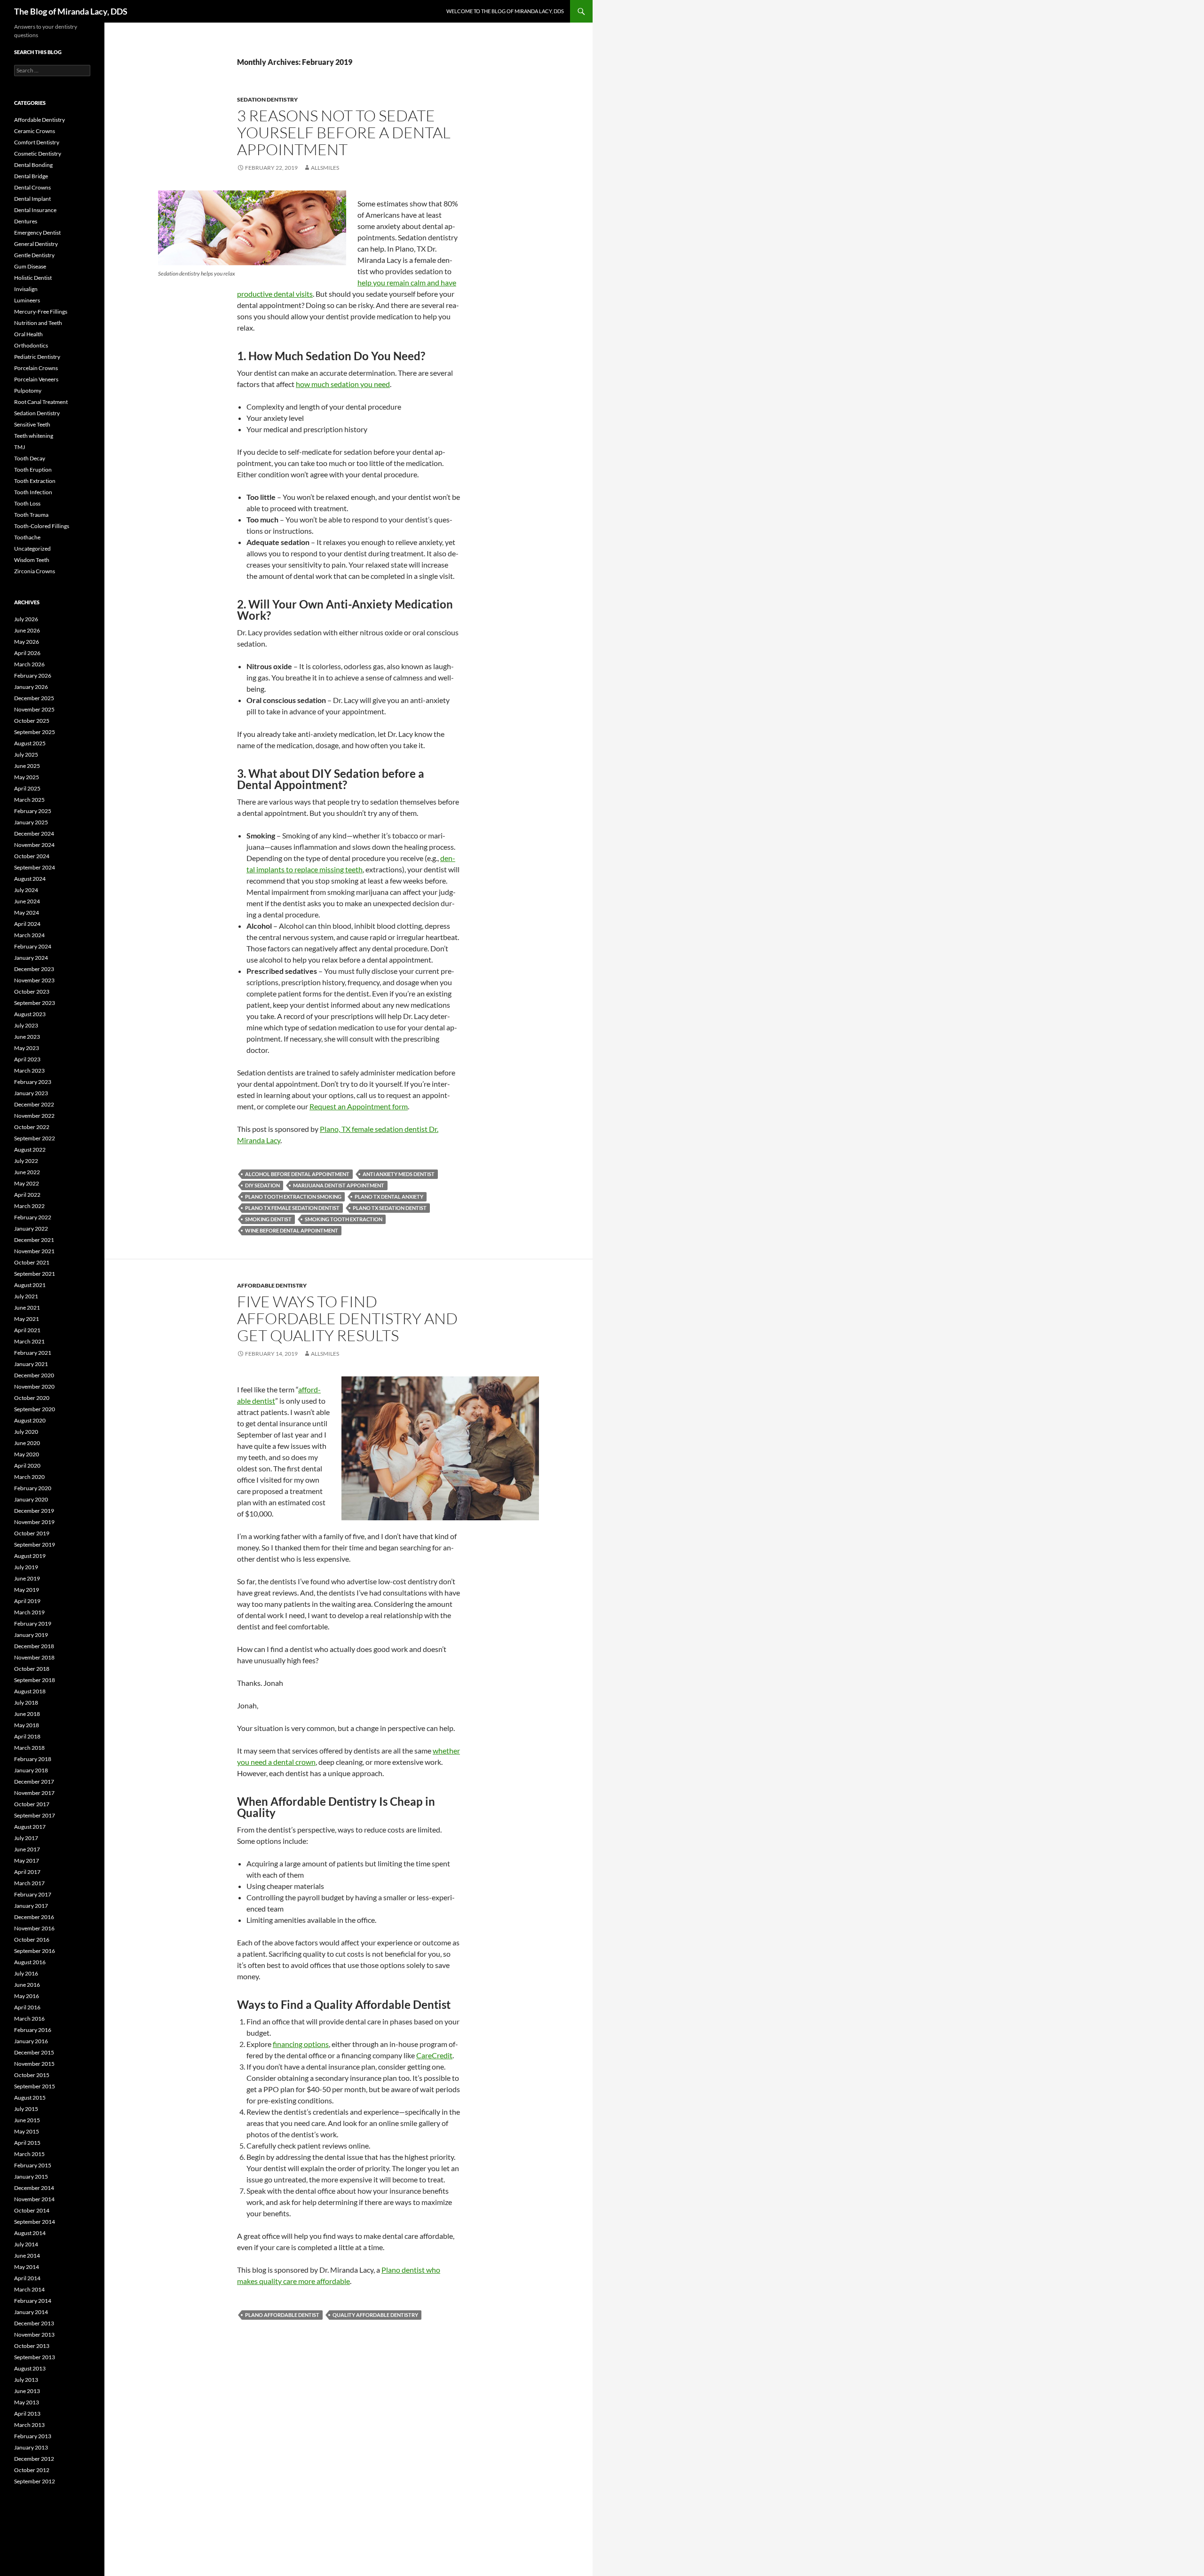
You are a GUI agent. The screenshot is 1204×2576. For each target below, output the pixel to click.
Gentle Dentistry (34, 255)
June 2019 (27, 1578)
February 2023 (33, 1082)
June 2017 (27, 1849)
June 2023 (27, 1037)
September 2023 (35, 1003)
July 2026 (26, 619)
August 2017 (30, 1827)
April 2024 (27, 924)
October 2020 (32, 1398)
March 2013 (29, 2425)
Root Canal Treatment (41, 402)
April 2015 (27, 2143)
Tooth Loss (27, 503)
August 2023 (30, 1014)
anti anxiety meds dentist (399, 1174)
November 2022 (34, 1116)
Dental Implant (32, 199)
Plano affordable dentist (282, 2315)
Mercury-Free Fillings (41, 312)
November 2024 (34, 845)
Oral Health (28, 334)
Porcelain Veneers (36, 379)
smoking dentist (268, 1219)
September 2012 (35, 2481)
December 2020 (34, 1375)
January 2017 (31, 1906)
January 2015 (31, 2177)
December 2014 (34, 2188)
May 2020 (27, 1454)
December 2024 (34, 834)
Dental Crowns (32, 187)
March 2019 (29, 1612)
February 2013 (33, 2436)
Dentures (26, 221)
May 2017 (27, 1861)
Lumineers (27, 300)
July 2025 (26, 755)
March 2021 (29, 1341)
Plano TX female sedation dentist (292, 1208)
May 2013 (27, 2402)
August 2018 (30, 1691)
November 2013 (34, 2335)
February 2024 (33, 946)
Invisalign (26, 289)
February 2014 (33, 2301)
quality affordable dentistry (375, 2315)
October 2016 (32, 1940)
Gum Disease (30, 266)
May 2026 (27, 642)
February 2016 (33, 2030)
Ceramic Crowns (35, 131)
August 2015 (30, 2098)
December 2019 (34, 1511)
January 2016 (31, 2041)
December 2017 (34, 1782)
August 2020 (30, 1420)
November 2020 (34, 1387)
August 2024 (30, 879)
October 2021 (32, 1262)
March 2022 (29, 1206)
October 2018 (32, 1669)
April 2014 (27, 2278)
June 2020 (27, 1443)
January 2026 (31, 687)
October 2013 (32, 2346)
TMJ (20, 447)
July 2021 (26, 1296)
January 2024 (31, 958)
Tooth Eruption (33, 470)
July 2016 (26, 1973)
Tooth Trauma (31, 515)
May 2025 (27, 777)
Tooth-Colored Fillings (42, 526)
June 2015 (27, 2120)
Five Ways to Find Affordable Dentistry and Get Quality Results (347, 1318)
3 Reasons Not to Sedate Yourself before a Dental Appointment (344, 132)
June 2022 (27, 1172)
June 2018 (27, 1714)
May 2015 (27, 2131)
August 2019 (30, 1556)
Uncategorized (32, 549)
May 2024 (27, 913)
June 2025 (27, 766)
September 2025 (35, 732)
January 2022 (31, 1229)
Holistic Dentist (33, 278)
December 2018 (34, 1646)
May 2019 (27, 1590)
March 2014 (29, 2289)
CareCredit (434, 2055)
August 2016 (30, 1962)
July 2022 (26, 1161)
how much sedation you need (343, 384)
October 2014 (32, 2210)
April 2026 (27, 653)
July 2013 (26, 2380)
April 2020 (27, 1466)
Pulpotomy (28, 391)
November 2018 (34, 1657)
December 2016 (34, 1917)
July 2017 (26, 1838)
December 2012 (34, 2459)
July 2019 (26, 1567)
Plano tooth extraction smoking (293, 1197)
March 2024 (29, 935)
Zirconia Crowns (35, 571)
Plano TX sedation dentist (390, 1208)
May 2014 (27, 2267)
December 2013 (34, 2323)
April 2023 (27, 1059)
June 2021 (27, 1308)
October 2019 (32, 1533)
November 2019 (34, 1522)
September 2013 (35, 2357)
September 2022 (35, 1138)
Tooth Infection (33, 492)
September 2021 (35, 1274)
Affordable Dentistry (272, 1285)
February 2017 (33, 1894)
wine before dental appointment (292, 1230)
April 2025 (27, 788)
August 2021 (30, 1285)
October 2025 (32, 721)
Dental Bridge (31, 176)
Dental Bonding (33, 165)
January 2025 (31, 822)
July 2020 (26, 1432)
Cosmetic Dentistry (38, 154)
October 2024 (32, 856)
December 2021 (34, 1240)
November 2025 (34, 709)
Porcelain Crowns (36, 368)
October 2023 (32, 992)
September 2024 (35, 867)
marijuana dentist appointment (339, 1185)
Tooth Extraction (35, 481)
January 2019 (31, 1635)
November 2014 (34, 2199)
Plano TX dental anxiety (389, 1197)
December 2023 (34, 969)
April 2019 (27, 1601)
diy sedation (262, 1185)
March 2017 (29, 1883)
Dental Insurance (35, 210)
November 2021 (34, 1251)
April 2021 (27, 1330)
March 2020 (29, 1477)
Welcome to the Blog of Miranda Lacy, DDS (505, 11)
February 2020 (33, 1488)
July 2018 (26, 1703)
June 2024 (27, 901)
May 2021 (27, 1319)
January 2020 (31, 1499)
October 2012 (32, 2470)
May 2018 (27, 1725)
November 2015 (34, 2064)
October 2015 (32, 2075)
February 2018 (33, 1759)
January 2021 (31, 1364)
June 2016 (27, 1985)
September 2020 (35, 1409)
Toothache (27, 537)
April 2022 (27, 1195)
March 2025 (29, 800)
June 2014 (27, 2256)
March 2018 (29, 1748)
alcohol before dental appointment (297, 1174)
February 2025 (33, 811)
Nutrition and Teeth (38, 323)
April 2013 (27, 2414)
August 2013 (30, 2368)
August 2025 (30, 743)
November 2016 (34, 1928)
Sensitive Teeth (32, 424)
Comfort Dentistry (37, 142)
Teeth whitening (34, 436)
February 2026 (33, 676)
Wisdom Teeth (32, 560)
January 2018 (31, 1770)
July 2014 (26, 2244)
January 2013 (31, 2447)
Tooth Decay (30, 458)
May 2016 (27, 1996)
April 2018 (27, 1736)
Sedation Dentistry (267, 99)
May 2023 (27, 1048)
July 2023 (26, 1025)
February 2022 (33, 1217)
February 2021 (33, 1353)
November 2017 (34, 1793)
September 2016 (35, 1951)
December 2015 (34, 2052)
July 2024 (26, 890)
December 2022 (34, 1104)
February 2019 (33, 1624)
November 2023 (34, 980)
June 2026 (27, 630)
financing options (301, 2044)
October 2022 (32, 1127)
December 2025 (34, 698)
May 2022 (27, 1183)
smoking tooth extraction (344, 1219)
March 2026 (29, 664)
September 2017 (35, 1815)
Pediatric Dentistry (37, 357)
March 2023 (29, 1071)
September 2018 (35, 1680)
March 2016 (29, 2019)
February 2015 (33, 2165)
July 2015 (26, 2109)
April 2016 (27, 2007)
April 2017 (27, 1872)
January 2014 (31, 2312)
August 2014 (30, 2233)
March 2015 (29, 2154)
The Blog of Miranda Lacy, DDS (71, 11)
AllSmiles (325, 168)
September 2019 (35, 1545)
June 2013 (27, 2391)
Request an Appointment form (359, 1106)
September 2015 (35, 2086)
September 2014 (35, 2222)
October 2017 (32, 1804)
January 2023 (31, 1093)
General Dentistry (36, 244)
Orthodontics (31, 345)
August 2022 (30, 1150)
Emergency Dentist (37, 233)
